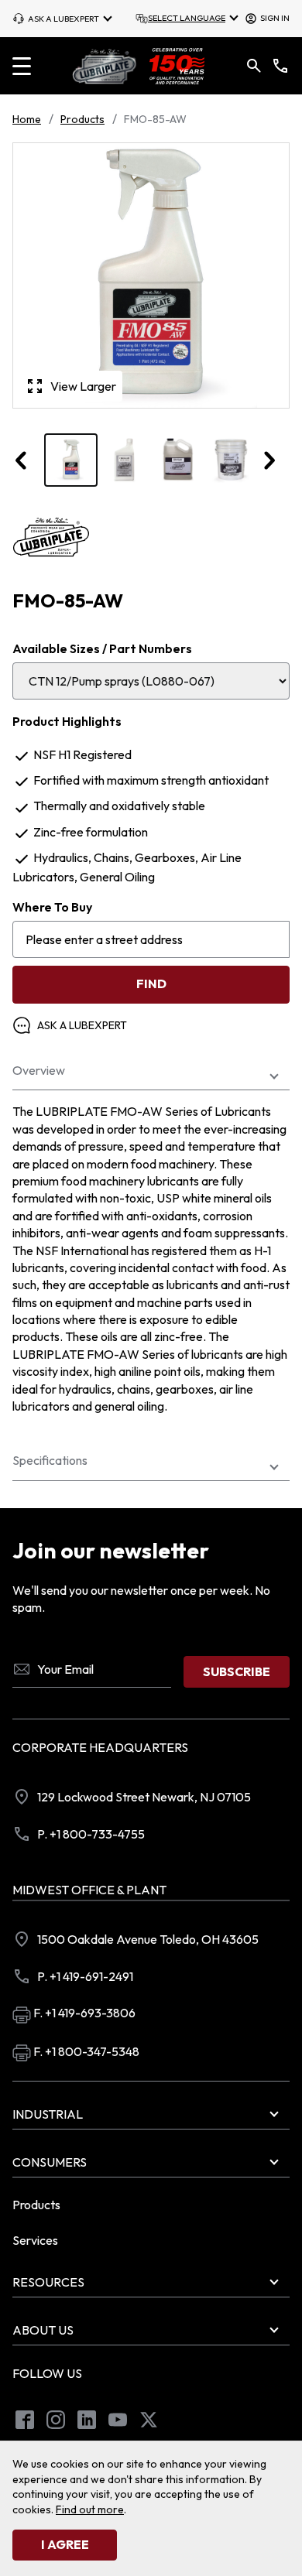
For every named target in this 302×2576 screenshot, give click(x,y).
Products (82, 119)
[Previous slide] (22, 460)
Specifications (50, 1461)
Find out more (90, 2509)
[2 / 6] (124, 460)
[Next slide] (269, 460)
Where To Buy (52, 907)
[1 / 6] (71, 460)
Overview (39, 1071)
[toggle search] (254, 66)
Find (151, 984)
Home (27, 119)
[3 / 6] (178, 460)
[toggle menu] (22, 66)
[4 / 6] (231, 460)
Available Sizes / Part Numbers (102, 648)
